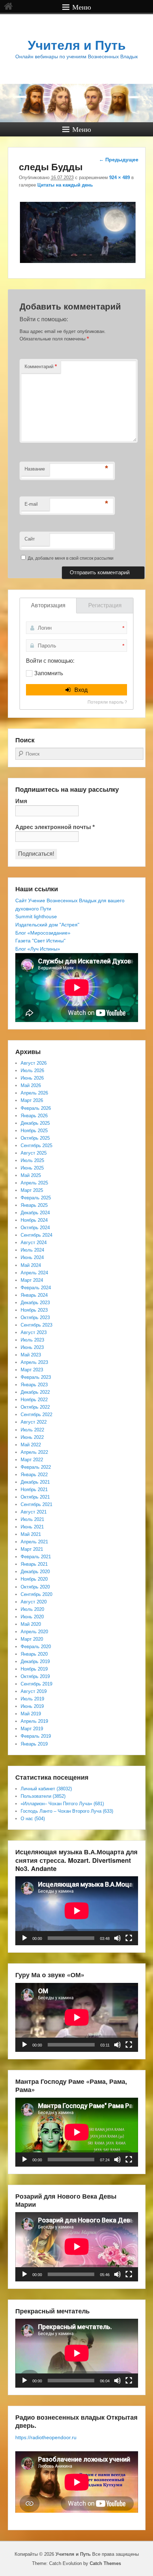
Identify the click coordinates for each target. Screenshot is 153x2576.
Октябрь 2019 (35, 1676)
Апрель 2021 (34, 1542)
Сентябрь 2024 (36, 1235)
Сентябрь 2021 (36, 1504)
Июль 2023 (32, 1340)
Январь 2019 (34, 1744)
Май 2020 (31, 1624)
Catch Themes (105, 2563)
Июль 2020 (32, 1609)
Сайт (30, 539)
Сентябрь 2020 (36, 1594)
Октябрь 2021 (35, 1497)
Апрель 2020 (34, 1632)
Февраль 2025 (36, 1198)
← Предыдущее (119, 160)
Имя (21, 801)
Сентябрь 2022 (36, 1415)
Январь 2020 (34, 1654)
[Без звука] (117, 1938)
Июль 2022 (32, 1430)
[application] (77, 1911)
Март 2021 (32, 1549)
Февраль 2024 (36, 1288)
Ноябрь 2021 (34, 1489)
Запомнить (49, 673)
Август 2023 (34, 1332)
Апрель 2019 (34, 1721)
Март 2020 (32, 1639)
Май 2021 (31, 1534)
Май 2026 (31, 1085)
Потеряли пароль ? (107, 702)
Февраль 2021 (36, 1557)
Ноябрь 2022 (34, 1400)
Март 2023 (32, 1370)
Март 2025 (32, 1190)
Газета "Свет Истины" (40, 941)
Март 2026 (32, 1100)
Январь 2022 (34, 1475)
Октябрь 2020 (35, 1587)
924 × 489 (120, 178)
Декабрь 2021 (35, 1482)
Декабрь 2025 (35, 1123)
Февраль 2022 (36, 1467)
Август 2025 (34, 1153)
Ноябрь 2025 (34, 1131)
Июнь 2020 (32, 1617)
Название (35, 469)
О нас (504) (33, 1819)
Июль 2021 (32, 1519)
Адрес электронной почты (55, 827)
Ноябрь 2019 (34, 1669)
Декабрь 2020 (35, 1572)
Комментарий (41, 366)
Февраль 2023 (36, 1377)
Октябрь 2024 (35, 1228)
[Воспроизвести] (25, 1938)
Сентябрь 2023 (36, 1325)
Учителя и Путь (77, 45)
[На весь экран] (129, 1938)
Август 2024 (34, 1243)
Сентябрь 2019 (36, 1684)
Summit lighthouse (36, 916)
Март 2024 (32, 1280)
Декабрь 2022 (35, 1392)
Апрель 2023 (34, 1362)
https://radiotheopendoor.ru (46, 2437)
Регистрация (105, 605)
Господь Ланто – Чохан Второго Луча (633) (67, 1811)
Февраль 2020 (36, 1647)
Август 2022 (34, 1422)
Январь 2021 (34, 1564)
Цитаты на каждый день (65, 185)
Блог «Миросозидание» (43, 933)
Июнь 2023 (32, 1347)
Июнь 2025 (32, 1168)
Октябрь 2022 (35, 1407)
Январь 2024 (34, 1295)
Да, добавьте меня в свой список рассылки (70, 558)
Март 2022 (32, 1460)
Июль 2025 (32, 1160)
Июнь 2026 (32, 1078)
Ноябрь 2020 (34, 1579)
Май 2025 (31, 1175)
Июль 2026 (32, 1071)
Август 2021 (34, 1512)
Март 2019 (32, 1729)
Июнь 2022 (32, 1437)
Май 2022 (31, 1445)
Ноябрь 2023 (34, 1310)
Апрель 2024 (34, 1273)
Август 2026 (34, 1063)
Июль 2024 (32, 1250)
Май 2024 (31, 1265)
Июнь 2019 (32, 1706)
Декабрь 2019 (35, 1661)
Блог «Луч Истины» (38, 949)
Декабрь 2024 (35, 1213)
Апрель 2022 (34, 1452)
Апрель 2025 (34, 1183)
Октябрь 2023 (35, 1317)
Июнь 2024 (32, 1257)
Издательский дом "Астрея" (47, 925)
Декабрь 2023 (35, 1303)
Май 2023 (31, 1355)
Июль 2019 (32, 1699)
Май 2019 (31, 1714)
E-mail (31, 504)
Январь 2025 (34, 1205)
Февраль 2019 (36, 1736)
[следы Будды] (78, 263)
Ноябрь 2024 (34, 1220)
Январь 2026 (34, 1116)
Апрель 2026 (34, 1093)
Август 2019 (34, 1691)
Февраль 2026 (36, 1108)
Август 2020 (34, 1602)
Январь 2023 (34, 1385)
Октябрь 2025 (35, 1138)
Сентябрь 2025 (36, 1146)
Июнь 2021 (32, 1527)
